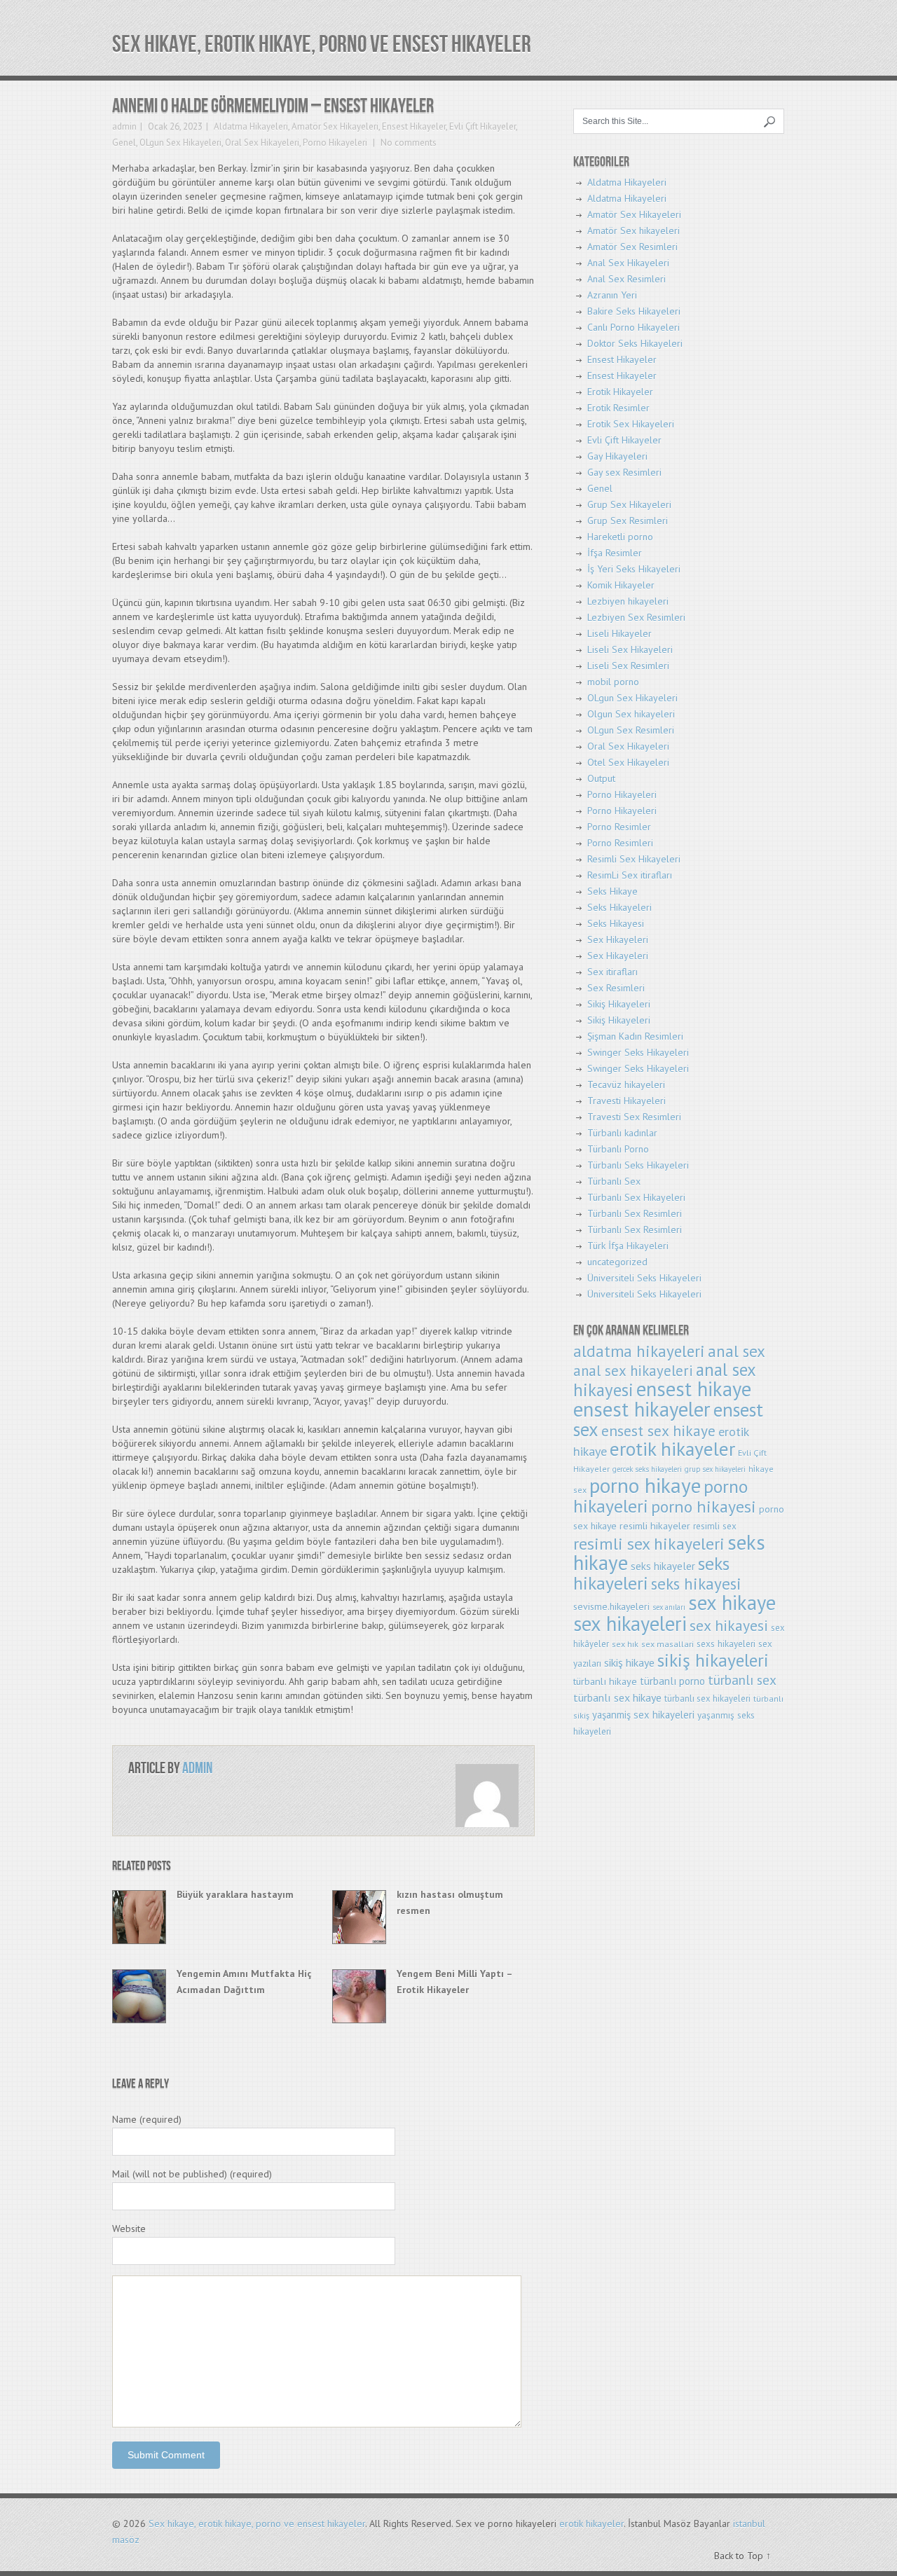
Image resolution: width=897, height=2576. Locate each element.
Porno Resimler (619, 827)
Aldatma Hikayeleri (251, 126)
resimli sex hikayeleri (649, 1543)
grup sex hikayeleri (715, 1469)
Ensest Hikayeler (414, 126)
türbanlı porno (672, 1681)
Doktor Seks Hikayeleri (635, 343)
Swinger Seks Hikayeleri (638, 1052)
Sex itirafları (612, 972)
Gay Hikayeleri (617, 456)
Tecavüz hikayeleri (626, 1084)
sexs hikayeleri (726, 1644)
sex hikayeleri (630, 1624)
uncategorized (617, 1262)
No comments (408, 143)
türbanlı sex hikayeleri (707, 1699)
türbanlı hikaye (605, 1681)
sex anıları (669, 1607)
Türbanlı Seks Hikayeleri (638, 1165)
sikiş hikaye (629, 1662)
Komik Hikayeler (621, 585)
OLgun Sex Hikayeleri (180, 143)
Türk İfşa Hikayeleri (628, 1246)
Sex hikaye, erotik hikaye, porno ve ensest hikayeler (322, 44)
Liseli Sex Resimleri (628, 666)
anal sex (737, 1351)
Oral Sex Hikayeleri (262, 143)
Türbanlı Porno (618, 1149)
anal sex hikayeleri (633, 1371)
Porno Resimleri (620, 843)
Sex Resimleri (616, 988)
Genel (124, 143)
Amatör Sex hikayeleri (634, 230)
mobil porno (613, 682)
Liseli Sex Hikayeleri (630, 649)
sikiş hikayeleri (713, 1660)
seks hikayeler (663, 1566)
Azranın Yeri (612, 295)
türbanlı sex (742, 1680)
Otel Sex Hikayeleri (628, 762)
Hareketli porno (620, 537)
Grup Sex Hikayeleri (629, 504)
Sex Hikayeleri (618, 939)
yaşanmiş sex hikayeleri (643, 1715)
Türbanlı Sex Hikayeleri (636, 1197)
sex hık (625, 1644)
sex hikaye (732, 1603)
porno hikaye (645, 1485)
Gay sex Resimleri (624, 472)
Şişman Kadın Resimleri (635, 1036)
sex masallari (667, 1644)
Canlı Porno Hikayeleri (634, 327)
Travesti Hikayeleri (626, 1101)
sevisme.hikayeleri (611, 1606)
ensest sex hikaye (658, 1431)
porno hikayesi (704, 1507)
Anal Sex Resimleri (626, 279)
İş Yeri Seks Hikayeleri (634, 569)
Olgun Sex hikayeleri (631, 714)
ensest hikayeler (642, 1409)
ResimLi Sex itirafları (630, 875)
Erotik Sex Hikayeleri (631, 424)
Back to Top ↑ (742, 2556)
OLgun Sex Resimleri (631, 730)
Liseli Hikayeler (619, 633)
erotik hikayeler (672, 1449)
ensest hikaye (694, 1389)
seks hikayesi (696, 1584)
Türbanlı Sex (614, 1181)
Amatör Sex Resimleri (632, 247)
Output (601, 778)
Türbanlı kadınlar (622, 1133)
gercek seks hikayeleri (647, 1469)
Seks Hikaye (612, 891)
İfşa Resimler (615, 553)
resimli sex (715, 1526)
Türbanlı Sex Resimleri (635, 1213)
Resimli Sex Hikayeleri (634, 859)
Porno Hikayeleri (335, 143)
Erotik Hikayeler (620, 392)
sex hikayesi (729, 1625)
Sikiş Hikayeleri (619, 1004)
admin (124, 126)
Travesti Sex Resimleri (634, 1117)
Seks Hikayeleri (619, 907)
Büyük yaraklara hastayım (235, 1894)
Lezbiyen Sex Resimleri (636, 617)
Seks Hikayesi (616, 923)
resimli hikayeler (655, 1525)
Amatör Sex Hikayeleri (335, 126)
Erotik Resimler (618, 408)
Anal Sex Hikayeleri (628, 263)
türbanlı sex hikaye (617, 1697)
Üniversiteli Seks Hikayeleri (644, 1278)
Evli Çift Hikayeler (482, 126)
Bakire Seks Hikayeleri (634, 311)
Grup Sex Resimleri (628, 521)
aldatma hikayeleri (639, 1351)
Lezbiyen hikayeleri (628, 601)
